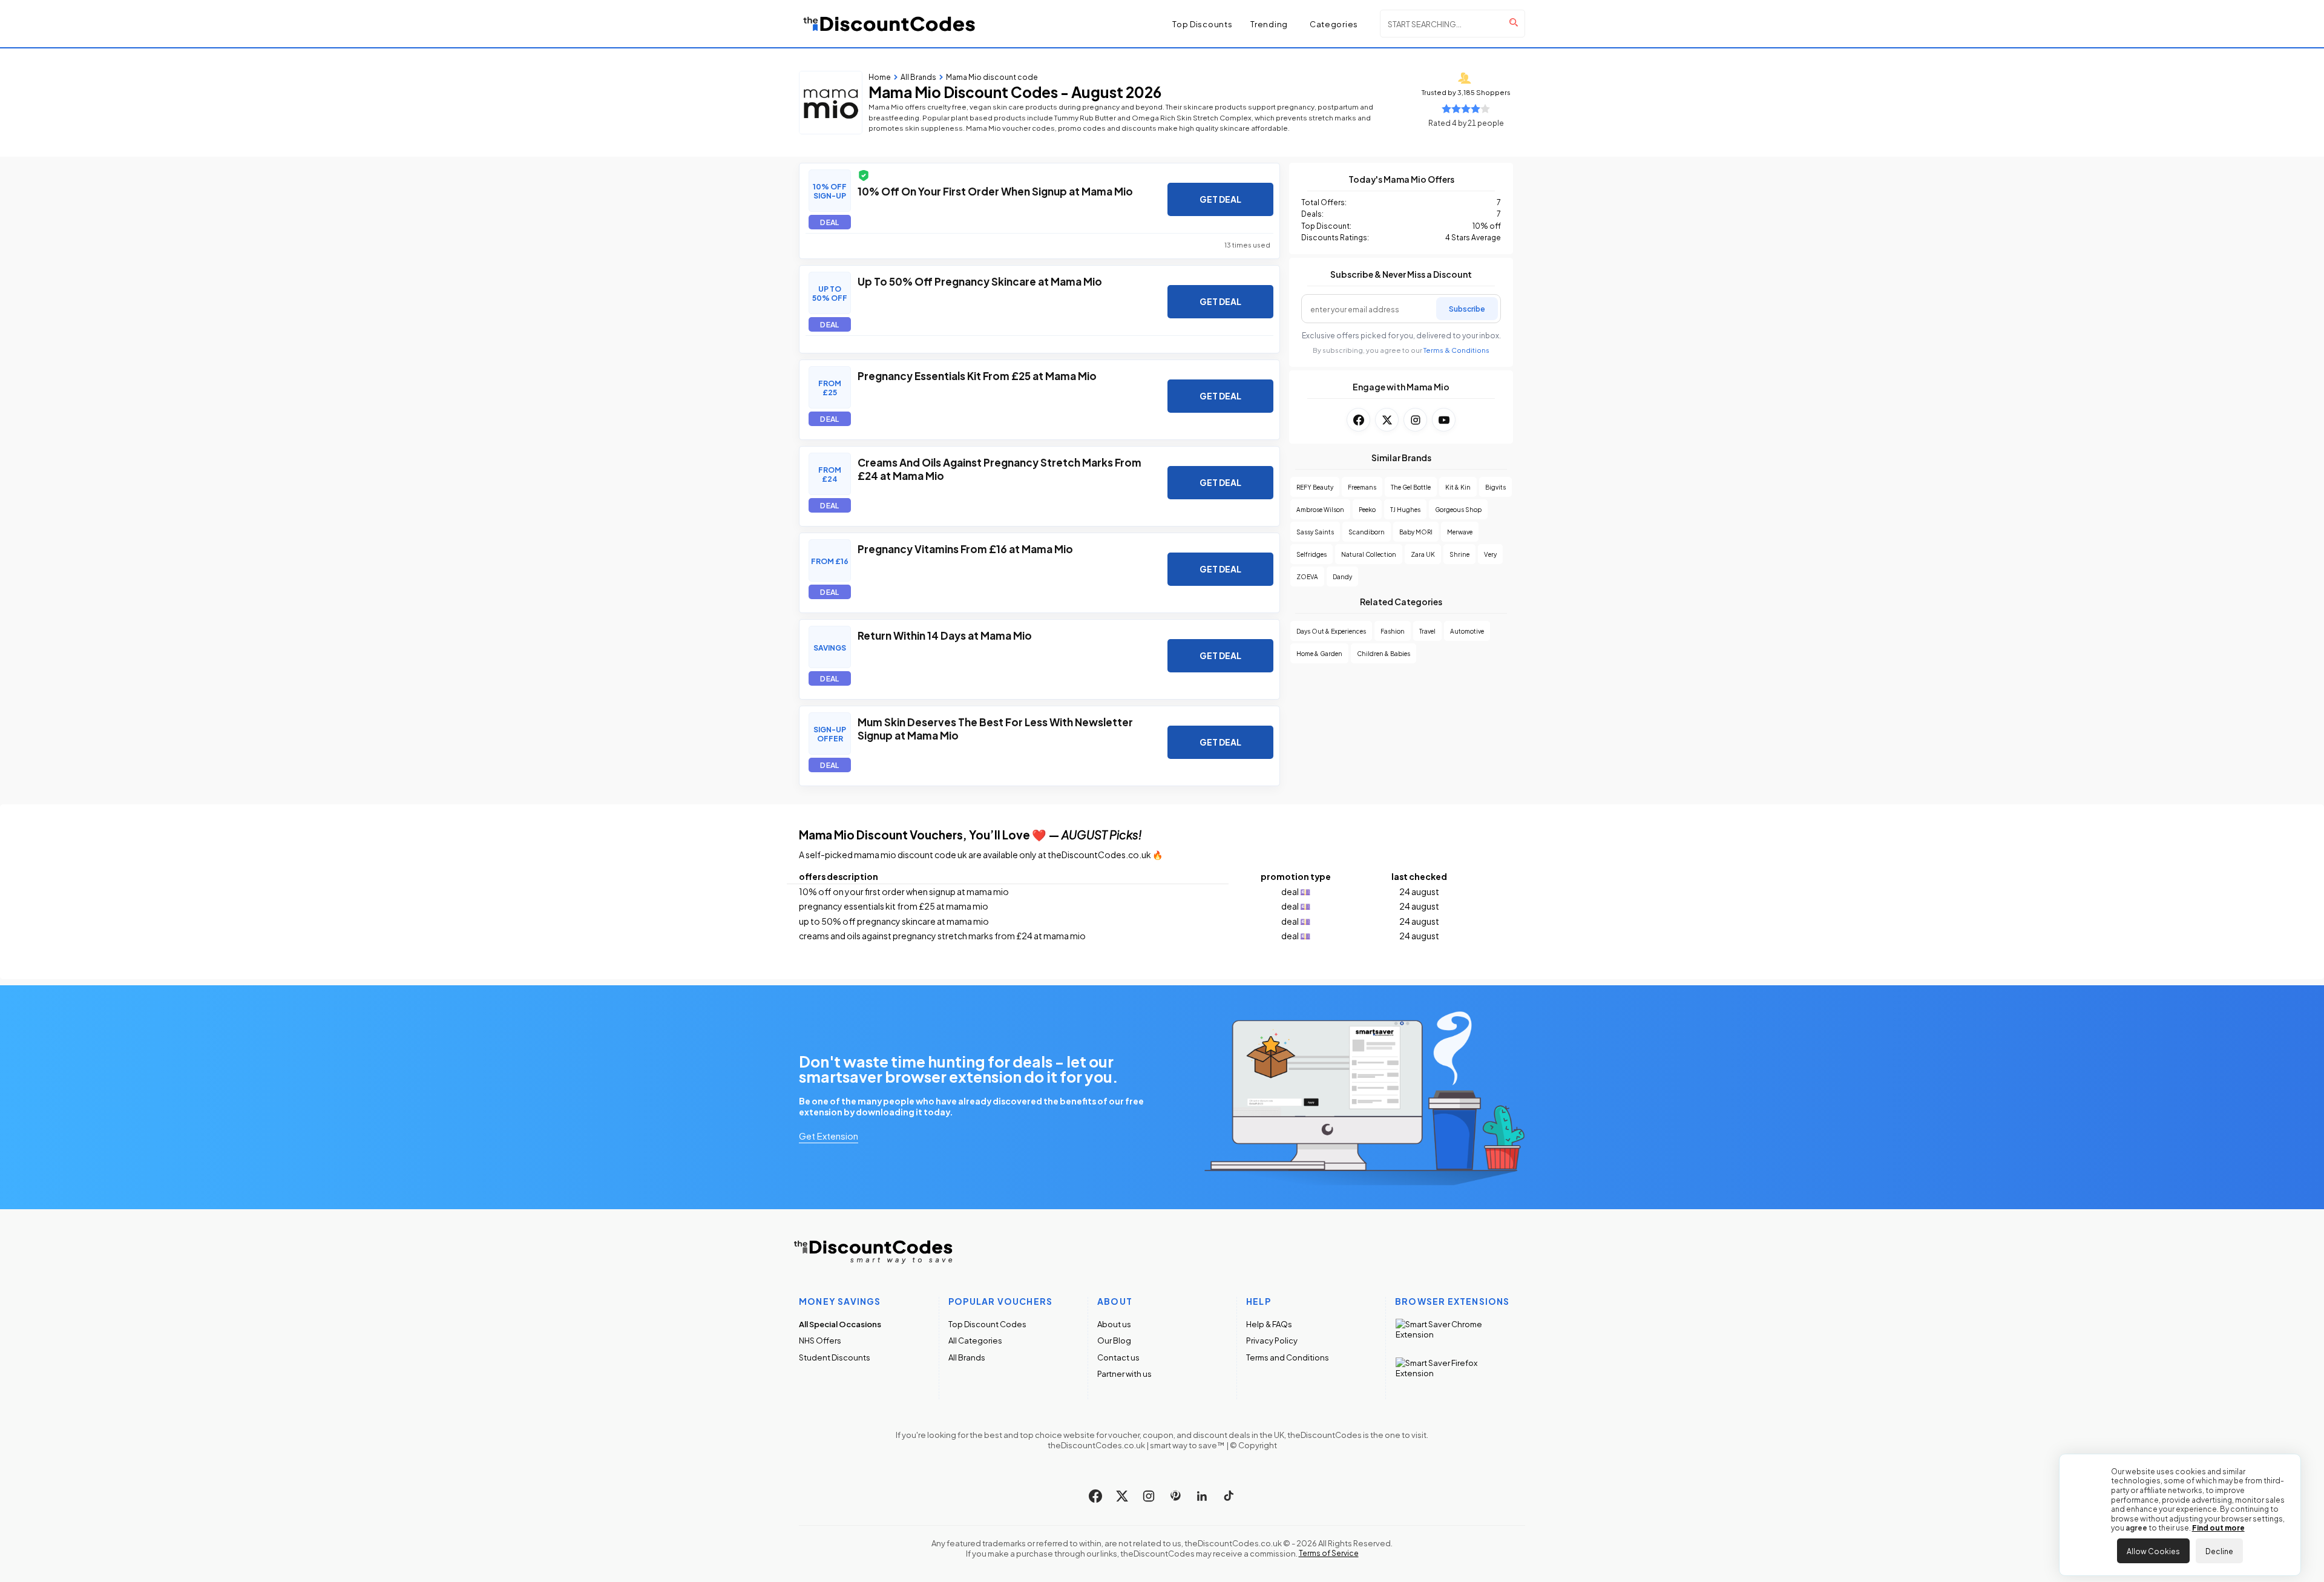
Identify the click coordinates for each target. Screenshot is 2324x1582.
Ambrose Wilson (1320, 509)
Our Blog (1114, 1340)
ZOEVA (1307, 576)
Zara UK (1423, 554)
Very (1490, 554)
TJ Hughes (1405, 509)
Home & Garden (1319, 653)
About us (1114, 1324)
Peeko (1367, 509)
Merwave (1460, 532)
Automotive (1467, 631)
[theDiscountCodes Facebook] (1095, 1496)
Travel (1427, 631)
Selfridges (1311, 554)
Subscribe (1467, 308)
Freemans (1362, 487)
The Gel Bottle (1411, 487)
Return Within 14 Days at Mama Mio (945, 635)
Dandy (1342, 576)
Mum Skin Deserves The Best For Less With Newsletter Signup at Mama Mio (995, 728)
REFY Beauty (1315, 487)
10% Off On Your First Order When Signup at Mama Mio (995, 191)
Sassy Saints (1315, 532)
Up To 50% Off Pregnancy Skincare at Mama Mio (980, 281)
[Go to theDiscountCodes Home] (890, 24)
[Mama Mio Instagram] (1415, 420)
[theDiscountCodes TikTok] (1229, 1496)
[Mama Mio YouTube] (1444, 420)
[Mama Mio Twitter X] (1387, 420)
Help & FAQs (1269, 1324)
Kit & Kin (1458, 487)
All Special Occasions (840, 1324)
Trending (1269, 24)
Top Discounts (1202, 24)
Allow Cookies (2153, 1551)
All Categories (975, 1340)
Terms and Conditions (1288, 1357)
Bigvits (1495, 487)
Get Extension (829, 1135)
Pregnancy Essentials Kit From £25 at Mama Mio (977, 375)
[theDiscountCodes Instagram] (1149, 1496)
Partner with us (1124, 1374)
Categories (1334, 24)
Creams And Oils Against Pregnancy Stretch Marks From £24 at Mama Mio (1000, 468)
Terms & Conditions (1456, 350)
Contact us (1118, 1357)
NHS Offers (820, 1340)
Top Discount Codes (987, 1324)
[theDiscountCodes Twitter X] (1122, 1496)
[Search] (1514, 22)
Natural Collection (1369, 554)
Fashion (1393, 631)
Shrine (1459, 554)
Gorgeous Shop (1458, 509)
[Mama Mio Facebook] (1358, 420)
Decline (2219, 1551)
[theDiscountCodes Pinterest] (1175, 1496)
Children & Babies (1384, 653)
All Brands (967, 1357)
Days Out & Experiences (1331, 631)
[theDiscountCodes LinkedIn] (1202, 1496)
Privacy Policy (1272, 1340)
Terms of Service (1329, 1553)
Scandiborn (1367, 532)
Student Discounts (835, 1357)
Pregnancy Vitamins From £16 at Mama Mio (965, 548)
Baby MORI (1416, 532)
